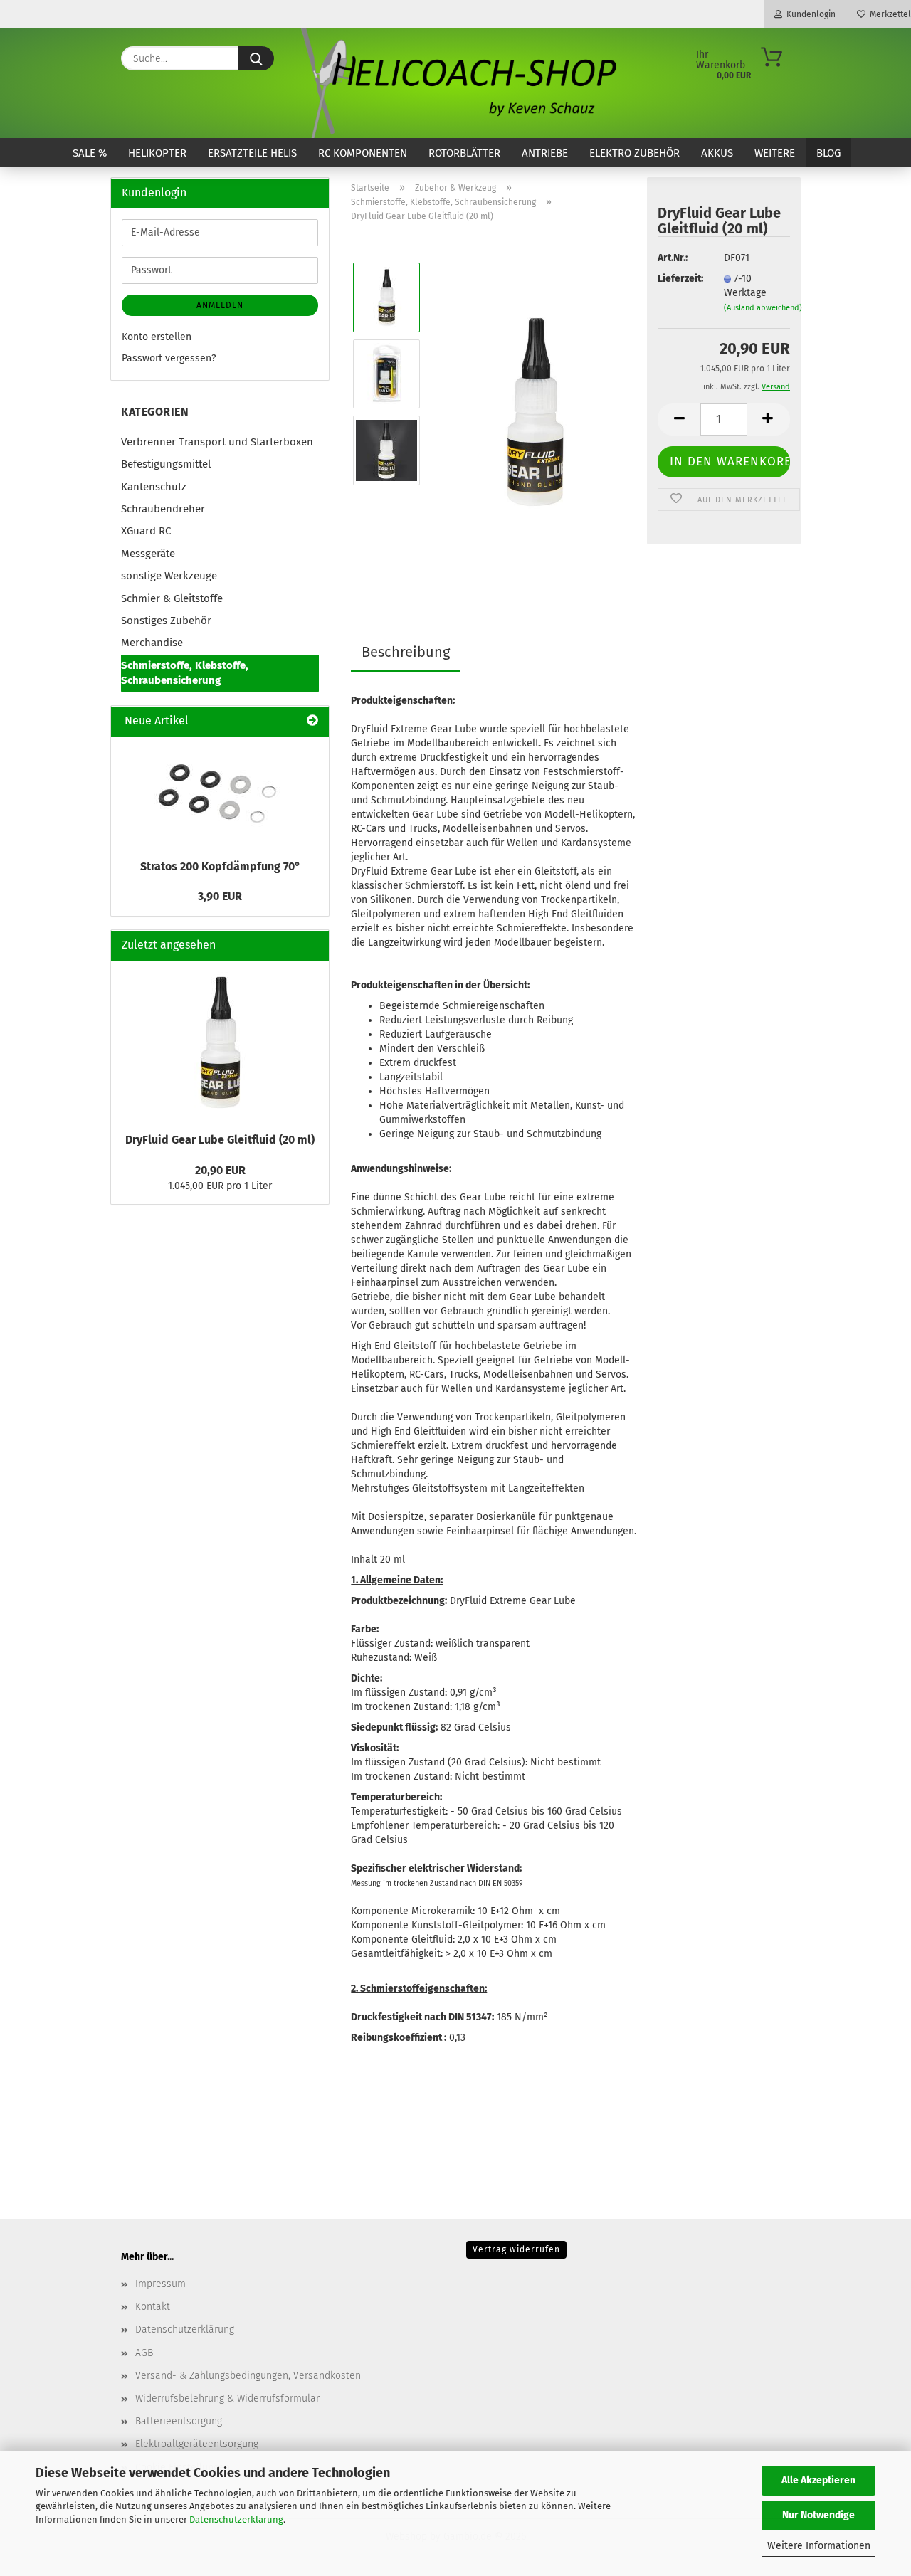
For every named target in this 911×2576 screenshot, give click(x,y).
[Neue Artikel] (312, 721)
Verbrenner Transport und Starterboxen (217, 442)
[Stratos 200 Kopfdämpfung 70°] (220, 794)
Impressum (160, 2284)
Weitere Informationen (819, 2546)
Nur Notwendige (818, 2515)
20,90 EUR (220, 1170)
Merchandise (152, 643)
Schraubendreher (163, 509)
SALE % (90, 153)
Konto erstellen (157, 337)
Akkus (717, 153)
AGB (144, 2353)
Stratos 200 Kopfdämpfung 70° (220, 866)
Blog (828, 153)
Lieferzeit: (680, 279)
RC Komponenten (363, 153)
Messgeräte (148, 554)
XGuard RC (146, 531)
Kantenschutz (154, 487)
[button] (679, 419)
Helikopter (157, 153)
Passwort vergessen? (169, 358)
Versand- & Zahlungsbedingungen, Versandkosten (248, 2376)
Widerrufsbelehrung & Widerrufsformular (227, 2398)
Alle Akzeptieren (818, 2480)
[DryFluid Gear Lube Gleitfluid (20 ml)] (535, 412)
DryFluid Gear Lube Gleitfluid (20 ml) (220, 1140)
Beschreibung (406, 652)
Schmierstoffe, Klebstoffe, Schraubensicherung (185, 673)
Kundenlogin (809, 14)
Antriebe (545, 153)
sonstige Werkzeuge (169, 576)
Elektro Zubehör (634, 153)
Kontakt (153, 2307)
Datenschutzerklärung (236, 2519)
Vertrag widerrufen (516, 2249)
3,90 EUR (220, 896)
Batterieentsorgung (179, 2421)
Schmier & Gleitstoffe (172, 598)
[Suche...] (256, 58)
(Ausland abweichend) (763, 308)
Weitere (775, 153)
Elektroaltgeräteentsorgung (197, 2444)
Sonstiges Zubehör (166, 621)
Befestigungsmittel (166, 464)
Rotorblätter (464, 153)
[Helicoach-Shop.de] (456, 83)
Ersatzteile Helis (252, 153)
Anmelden (220, 305)
